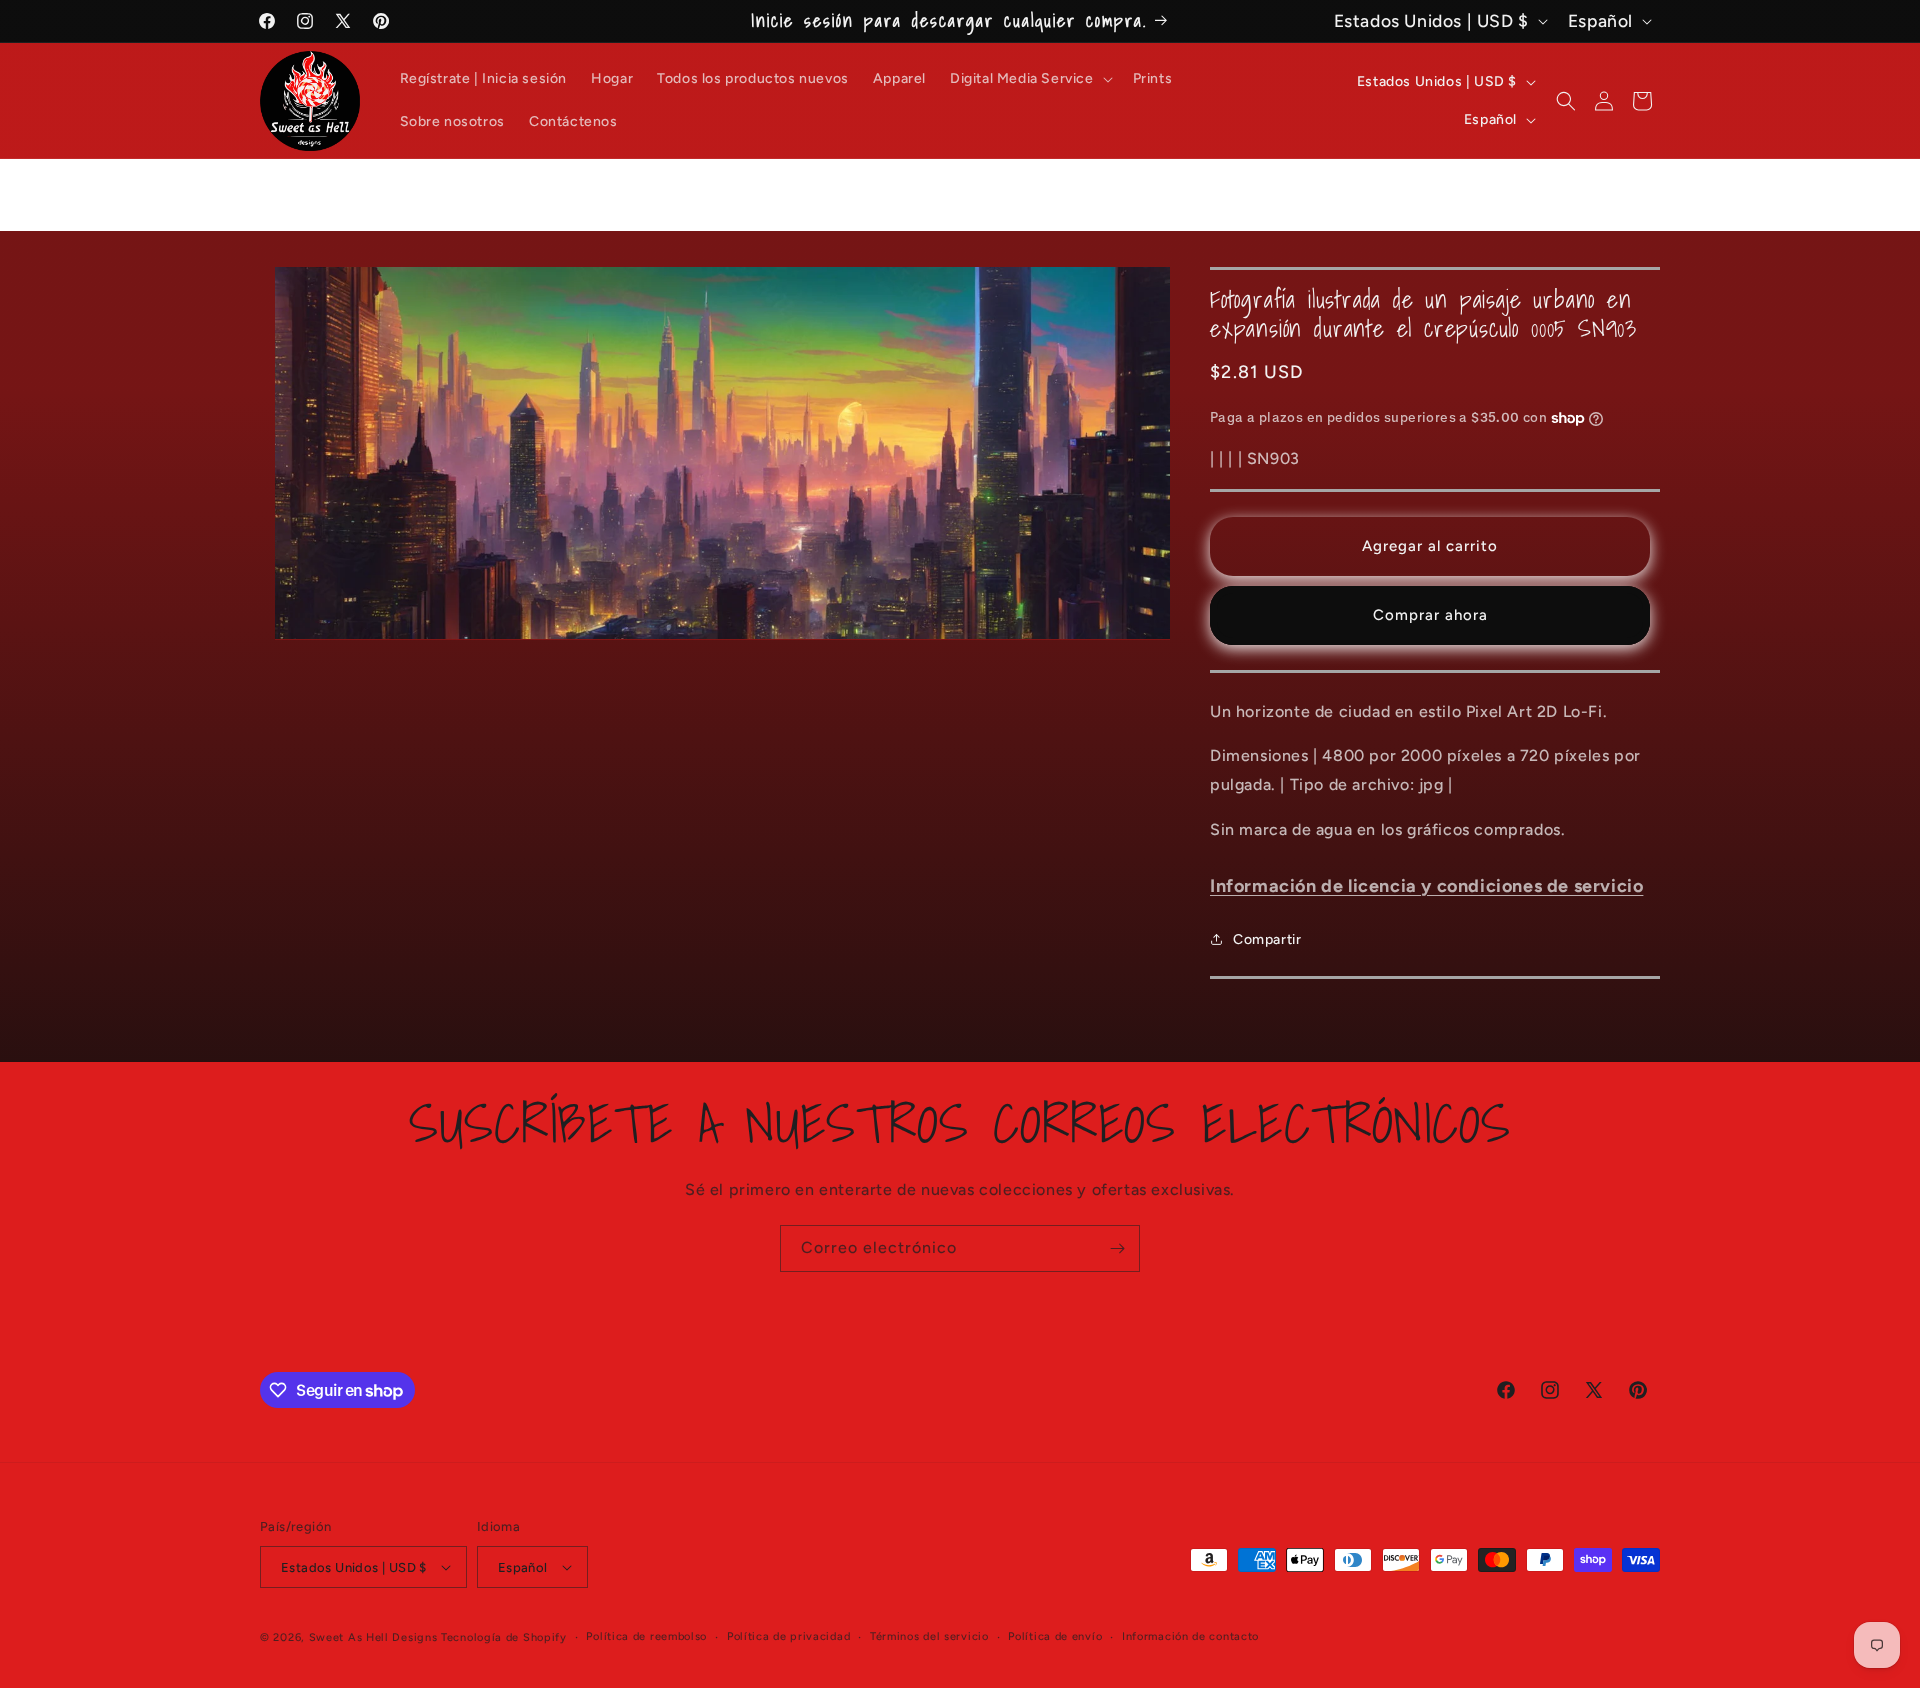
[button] (1029, 79)
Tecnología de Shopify (504, 1637)
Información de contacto (1190, 1636)
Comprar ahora (1430, 615)
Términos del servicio (929, 1636)
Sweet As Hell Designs (373, 1637)
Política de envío (1055, 1636)
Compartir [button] (1267, 939)
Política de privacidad (788, 1636)
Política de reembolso (646, 1636)
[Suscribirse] (1117, 1248)
